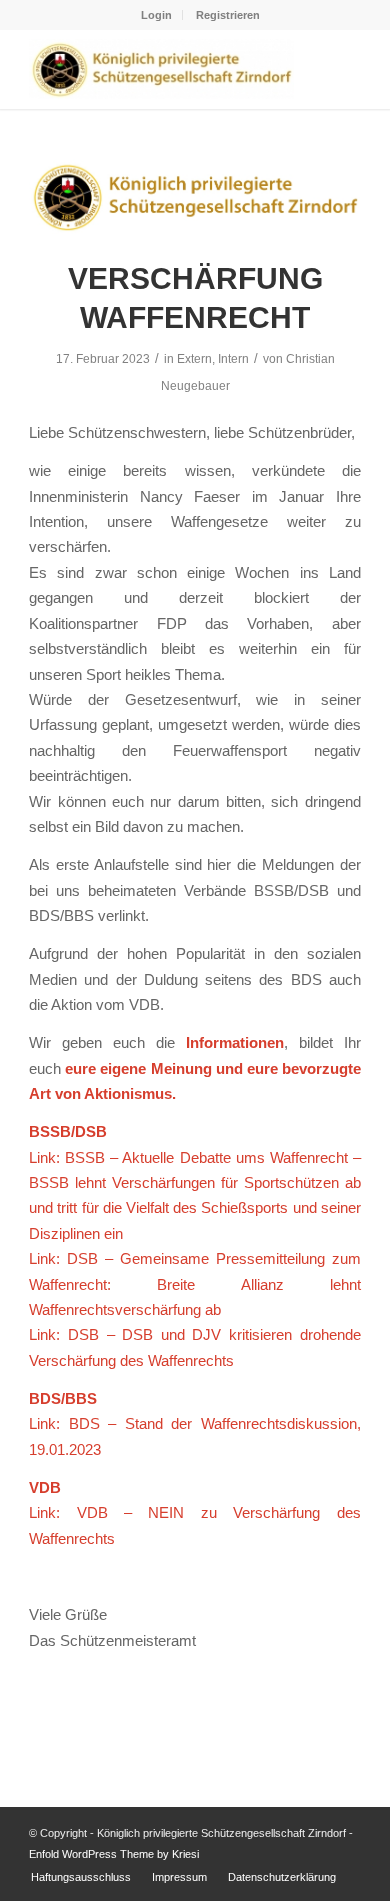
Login (156, 15)
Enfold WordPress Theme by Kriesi (114, 1854)
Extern (194, 359)
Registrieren (228, 15)
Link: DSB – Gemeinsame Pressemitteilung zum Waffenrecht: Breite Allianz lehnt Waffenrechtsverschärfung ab (195, 1284)
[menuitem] (157, 15)
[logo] (195, 196)
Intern (233, 359)
